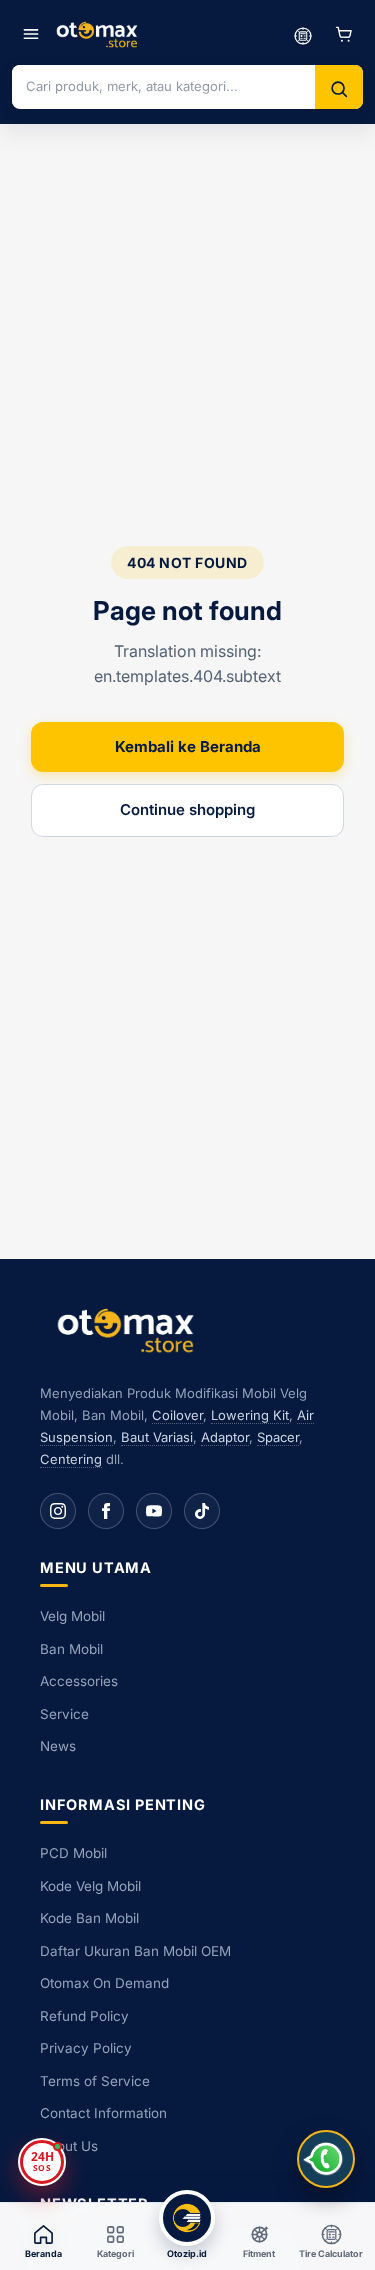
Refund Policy (84, 2016)
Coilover (177, 1415)
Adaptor (225, 1437)
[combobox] (163, 86)
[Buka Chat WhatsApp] (326, 2159)
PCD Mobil (73, 1853)
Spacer (278, 1437)
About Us (69, 2146)
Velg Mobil (72, 1616)
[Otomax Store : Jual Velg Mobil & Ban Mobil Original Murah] (99, 34)
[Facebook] (106, 1511)
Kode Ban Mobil (89, 1918)
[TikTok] (202, 1511)
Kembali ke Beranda (188, 746)
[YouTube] (154, 1511)
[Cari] (339, 89)
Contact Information (103, 2113)
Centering (71, 1459)
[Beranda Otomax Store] (130, 1329)
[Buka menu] (31, 34)
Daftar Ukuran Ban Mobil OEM (135, 1951)
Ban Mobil (71, 1649)
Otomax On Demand (104, 1983)
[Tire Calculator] (303, 34)
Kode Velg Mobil (90, 1886)
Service (64, 1714)
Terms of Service (95, 2081)
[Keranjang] (344, 34)
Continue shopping (187, 809)
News (58, 1746)
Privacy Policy (86, 2048)
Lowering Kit (250, 1415)
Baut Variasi (157, 1437)
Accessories (79, 1681)
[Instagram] (58, 1511)
